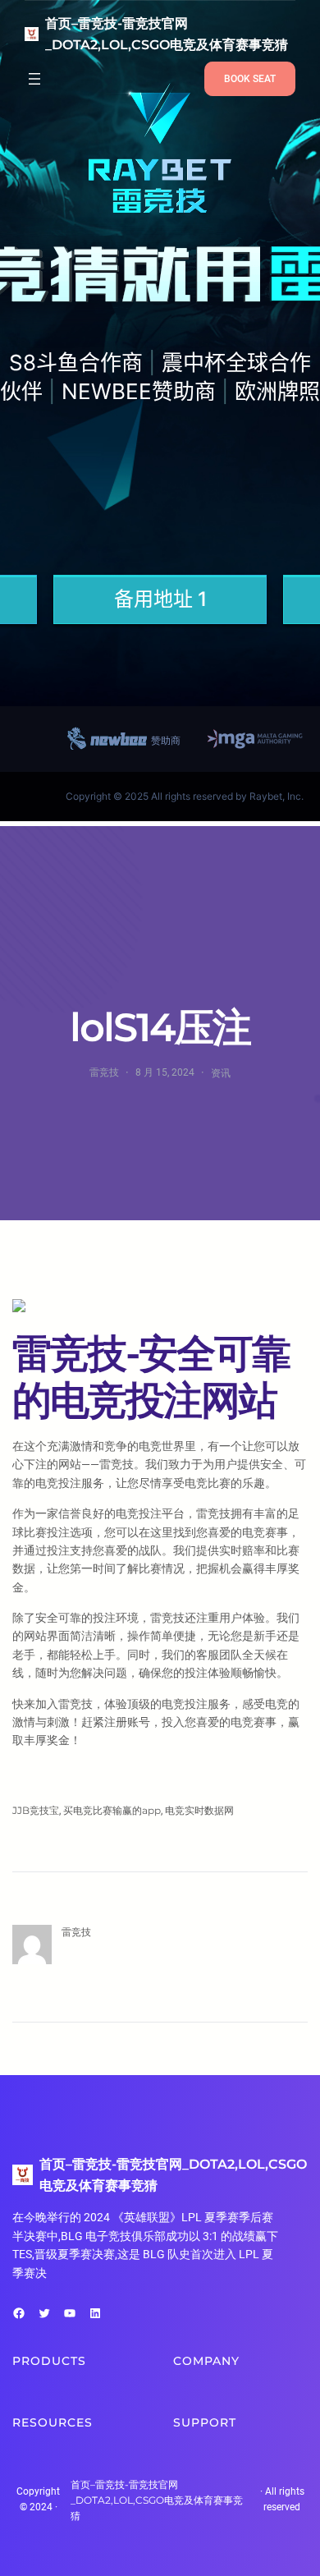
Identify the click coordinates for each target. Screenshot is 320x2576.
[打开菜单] (34, 79)
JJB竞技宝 (36, 1810)
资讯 (221, 1073)
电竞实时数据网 (199, 1810)
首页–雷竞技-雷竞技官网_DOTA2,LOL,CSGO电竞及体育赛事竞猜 (157, 2500)
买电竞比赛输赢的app (112, 1810)
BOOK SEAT (250, 79)
